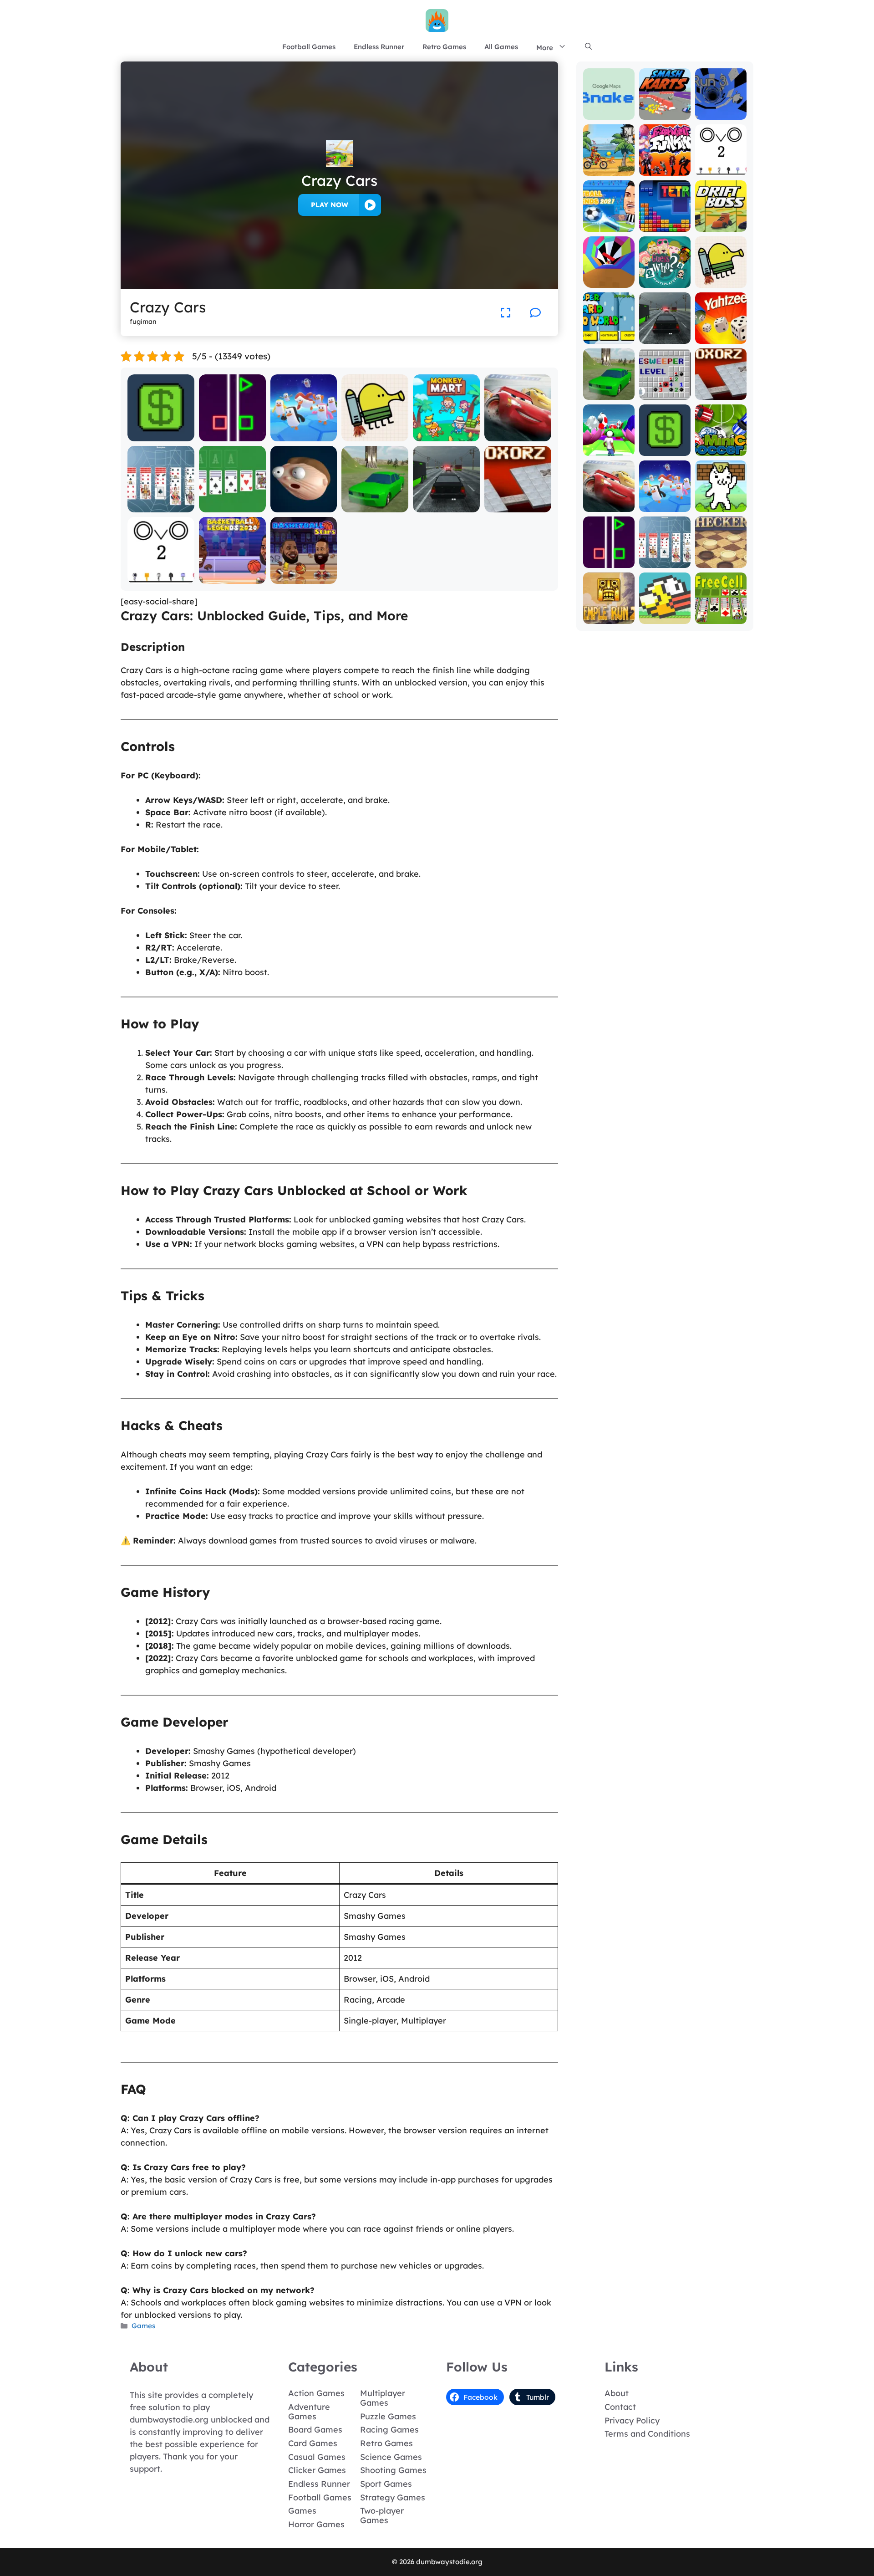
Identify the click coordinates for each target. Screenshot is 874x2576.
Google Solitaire (232, 506)
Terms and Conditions (647, 2434)
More (545, 48)
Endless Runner (379, 47)
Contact (620, 2407)
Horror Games (316, 2524)
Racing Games (389, 2430)
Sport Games (386, 2484)
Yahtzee (721, 337)
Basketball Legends (232, 573)
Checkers (721, 561)
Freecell (721, 617)
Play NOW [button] (330, 205)
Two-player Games (382, 2515)
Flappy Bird (665, 617)
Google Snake (609, 109)
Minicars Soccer (721, 445)
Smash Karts (665, 113)
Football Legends (609, 221)
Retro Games (444, 47)
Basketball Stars (304, 577)
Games (143, 2326)
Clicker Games (317, 2470)
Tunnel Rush (609, 281)
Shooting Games (393, 2470)
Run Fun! (609, 449)
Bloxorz (518, 506)
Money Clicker (161, 435)
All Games (501, 47)
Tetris (665, 225)
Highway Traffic (446, 506)
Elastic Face (304, 506)
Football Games (309, 47)
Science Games (391, 2457)
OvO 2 (161, 577)
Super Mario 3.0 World (609, 333)
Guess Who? (665, 281)
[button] (588, 47)
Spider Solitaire (161, 506)
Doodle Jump (375, 435)
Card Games (313, 2443)
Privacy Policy (632, 2420)
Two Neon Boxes (232, 435)
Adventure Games (309, 2412)
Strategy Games (393, 2497)
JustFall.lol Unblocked (304, 431)
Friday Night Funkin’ (665, 165)
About (617, 2393)
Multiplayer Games (383, 2398)
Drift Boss (721, 225)
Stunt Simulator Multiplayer (375, 502)
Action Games (316, 2393)
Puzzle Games (388, 2416)
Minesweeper (665, 393)
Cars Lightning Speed (518, 431)
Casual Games (317, 2457)
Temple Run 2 (609, 613)
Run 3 (721, 113)
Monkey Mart (446, 435)
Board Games (315, 2430)
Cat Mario (721, 505)
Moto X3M (609, 169)
